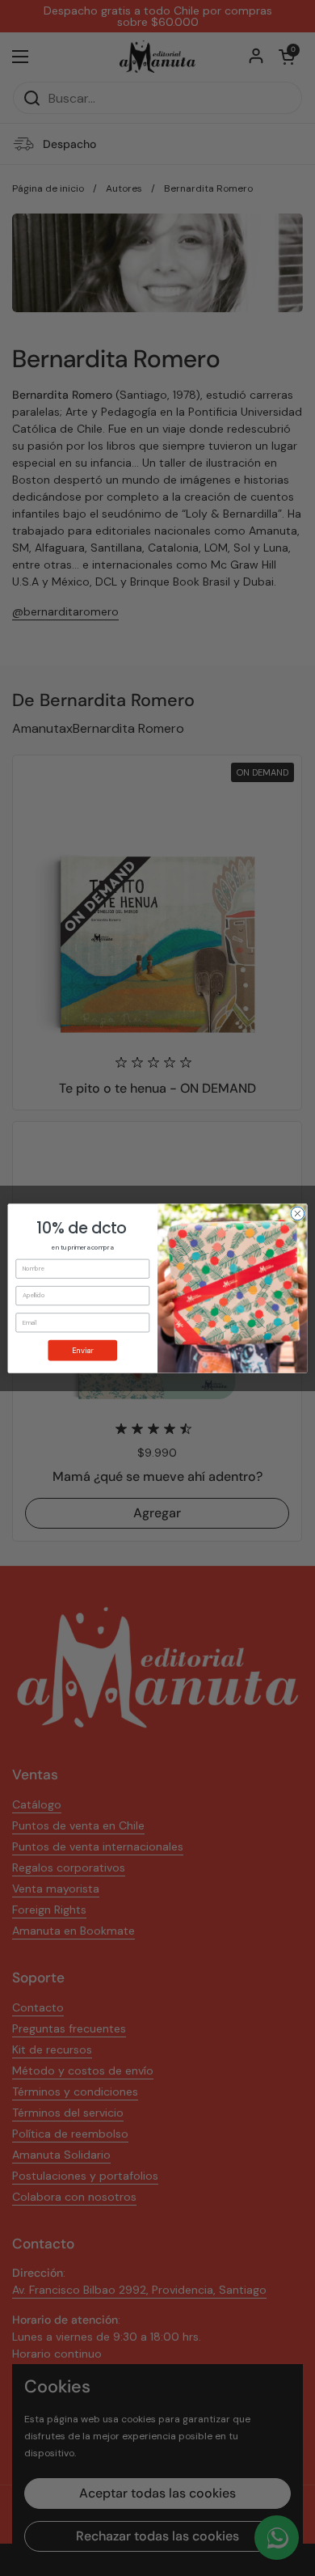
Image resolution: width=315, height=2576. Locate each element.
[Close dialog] (298, 1214)
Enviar (82, 1350)
